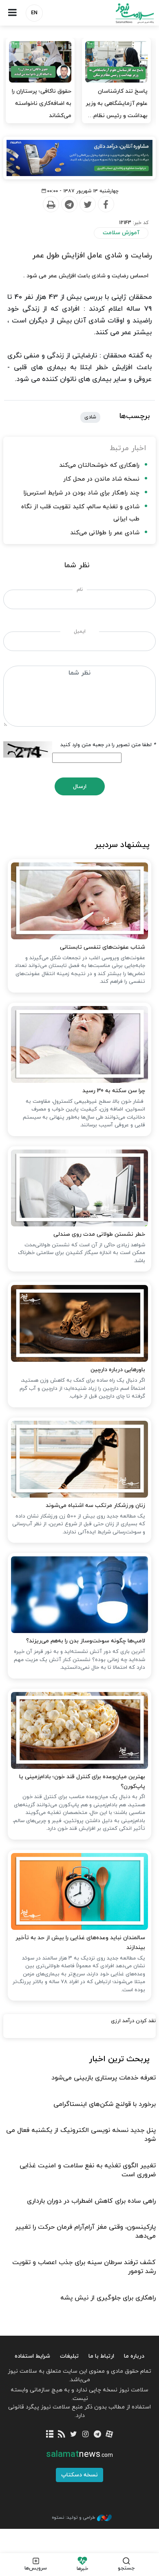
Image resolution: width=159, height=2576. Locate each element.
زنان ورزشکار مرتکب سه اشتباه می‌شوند (95, 1506)
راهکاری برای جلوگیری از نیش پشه (108, 2298)
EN (34, 13)
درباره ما (134, 2356)
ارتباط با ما (101, 2356)
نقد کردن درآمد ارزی (133, 2021)
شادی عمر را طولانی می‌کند (105, 533)
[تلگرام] (97, 2435)
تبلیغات (69, 2356)
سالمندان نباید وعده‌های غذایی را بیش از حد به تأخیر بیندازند (80, 1943)
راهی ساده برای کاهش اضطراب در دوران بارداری (91, 2201)
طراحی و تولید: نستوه (73, 2517)
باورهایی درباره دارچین (118, 1370)
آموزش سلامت (121, 233)
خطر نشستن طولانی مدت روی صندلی (99, 1234)
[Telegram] (69, 205)
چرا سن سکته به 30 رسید (114, 1091)
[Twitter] (87, 205)
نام (80, 590)
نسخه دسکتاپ (79, 2475)
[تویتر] (74, 2435)
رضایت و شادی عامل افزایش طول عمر (92, 256)
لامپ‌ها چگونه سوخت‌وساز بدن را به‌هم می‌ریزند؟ (85, 1641)
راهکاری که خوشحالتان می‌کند (99, 465)
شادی (90, 417)
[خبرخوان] (62, 2435)
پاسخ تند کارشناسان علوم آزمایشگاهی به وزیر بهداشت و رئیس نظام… (117, 103)
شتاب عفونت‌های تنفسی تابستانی (102, 947)
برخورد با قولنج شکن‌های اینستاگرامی (105, 2104)
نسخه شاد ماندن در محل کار (101, 479)
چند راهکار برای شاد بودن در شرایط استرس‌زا (81, 493)
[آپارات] (109, 2435)
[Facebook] (106, 205)
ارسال (80, 787)
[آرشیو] (50, 2435)
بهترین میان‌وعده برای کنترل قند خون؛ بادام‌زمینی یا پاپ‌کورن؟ (82, 1782)
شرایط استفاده (32, 2356)
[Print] (51, 205)
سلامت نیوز (119, 13)
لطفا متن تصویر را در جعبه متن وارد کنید (108, 745)
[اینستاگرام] (85, 2435)
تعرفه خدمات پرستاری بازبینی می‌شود (104, 2078)
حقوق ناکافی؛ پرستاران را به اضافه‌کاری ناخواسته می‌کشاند (42, 103)
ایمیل (80, 631)
